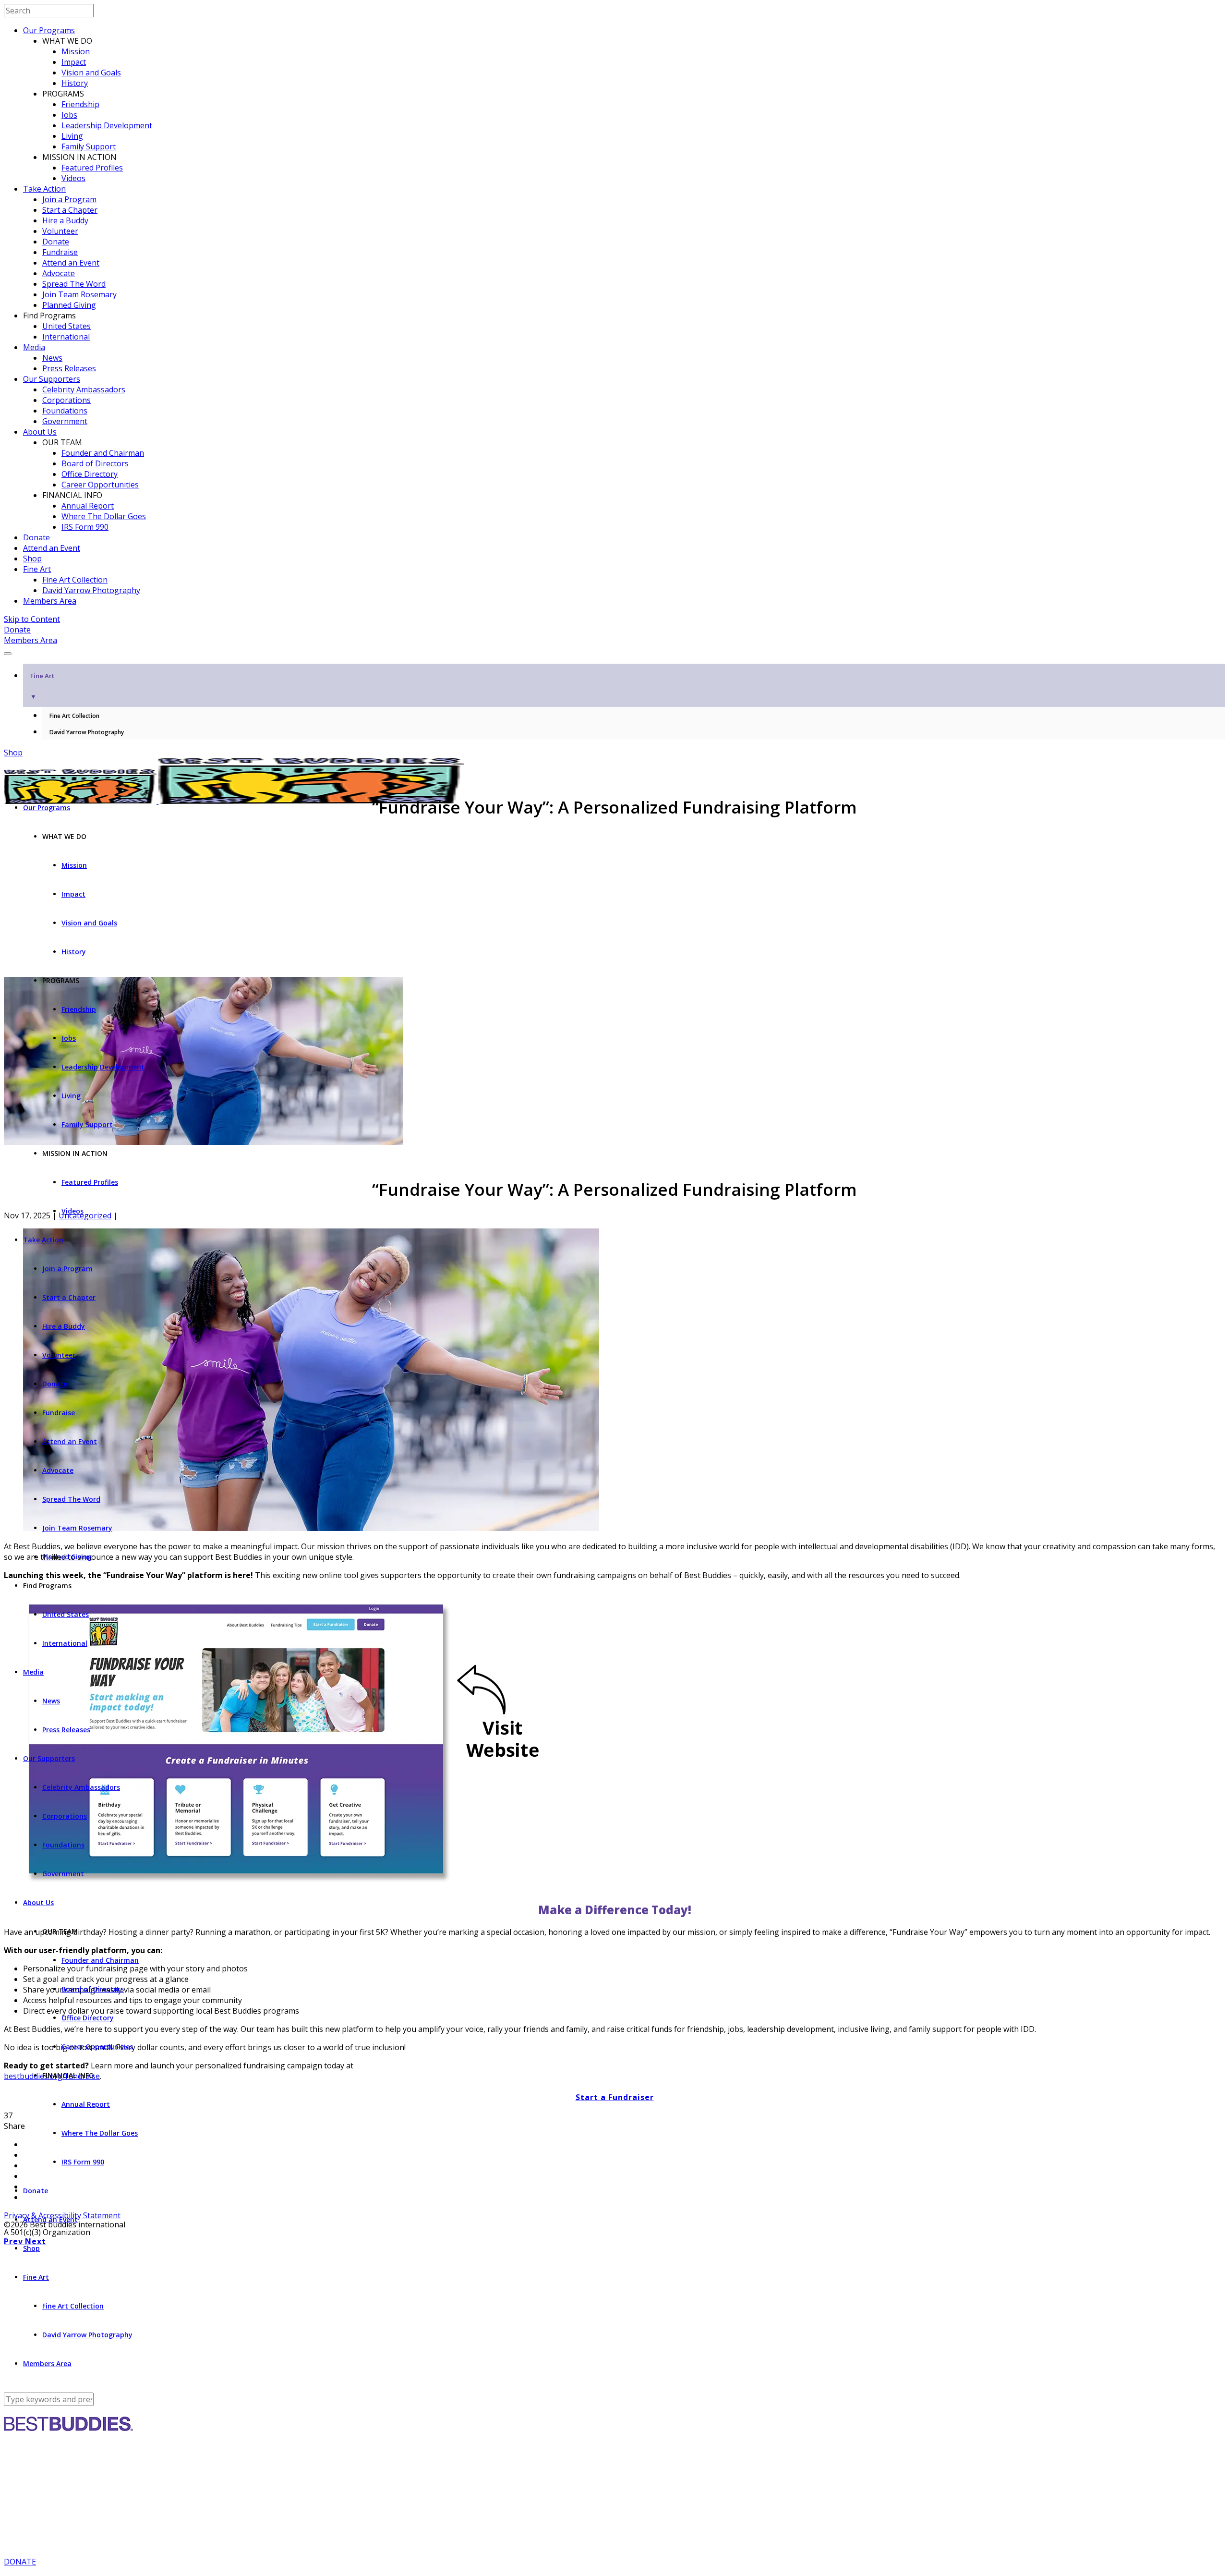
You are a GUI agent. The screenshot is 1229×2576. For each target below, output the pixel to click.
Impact (74, 62)
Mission (76, 51)
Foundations (65, 411)
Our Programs (49, 30)
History (75, 83)
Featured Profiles (92, 168)
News (52, 358)
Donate (56, 242)
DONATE (20, 2562)
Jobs (69, 115)
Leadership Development (107, 125)
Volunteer (60, 231)
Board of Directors (95, 463)
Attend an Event (71, 263)
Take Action (44, 189)
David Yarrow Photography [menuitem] (87, 732)
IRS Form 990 (85, 527)
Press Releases (69, 368)
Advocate (59, 273)
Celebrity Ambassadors (84, 389)
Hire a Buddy (65, 220)
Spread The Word (74, 284)
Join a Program (69, 199)
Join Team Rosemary (79, 294)
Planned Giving (69, 305)
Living (72, 136)
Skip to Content (32, 619)
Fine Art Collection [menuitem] (74, 716)
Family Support (89, 146)
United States (66, 326)
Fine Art (37, 569)
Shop (32, 559)
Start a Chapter (70, 210)
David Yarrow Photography (91, 590)
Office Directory (90, 474)
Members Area (50, 601)
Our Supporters (52, 379)
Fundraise (60, 252)
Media (34, 347)
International (66, 337)
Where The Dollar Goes (104, 516)
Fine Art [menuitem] (42, 686)
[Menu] (8, 654)
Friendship (80, 104)
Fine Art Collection (75, 580)
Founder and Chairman (103, 453)
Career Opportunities (100, 485)
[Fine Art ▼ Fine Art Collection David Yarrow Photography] (614, 651)
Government (65, 421)
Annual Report (88, 506)
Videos (73, 178)
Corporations (66, 400)
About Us (40, 432)
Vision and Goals (91, 73)
